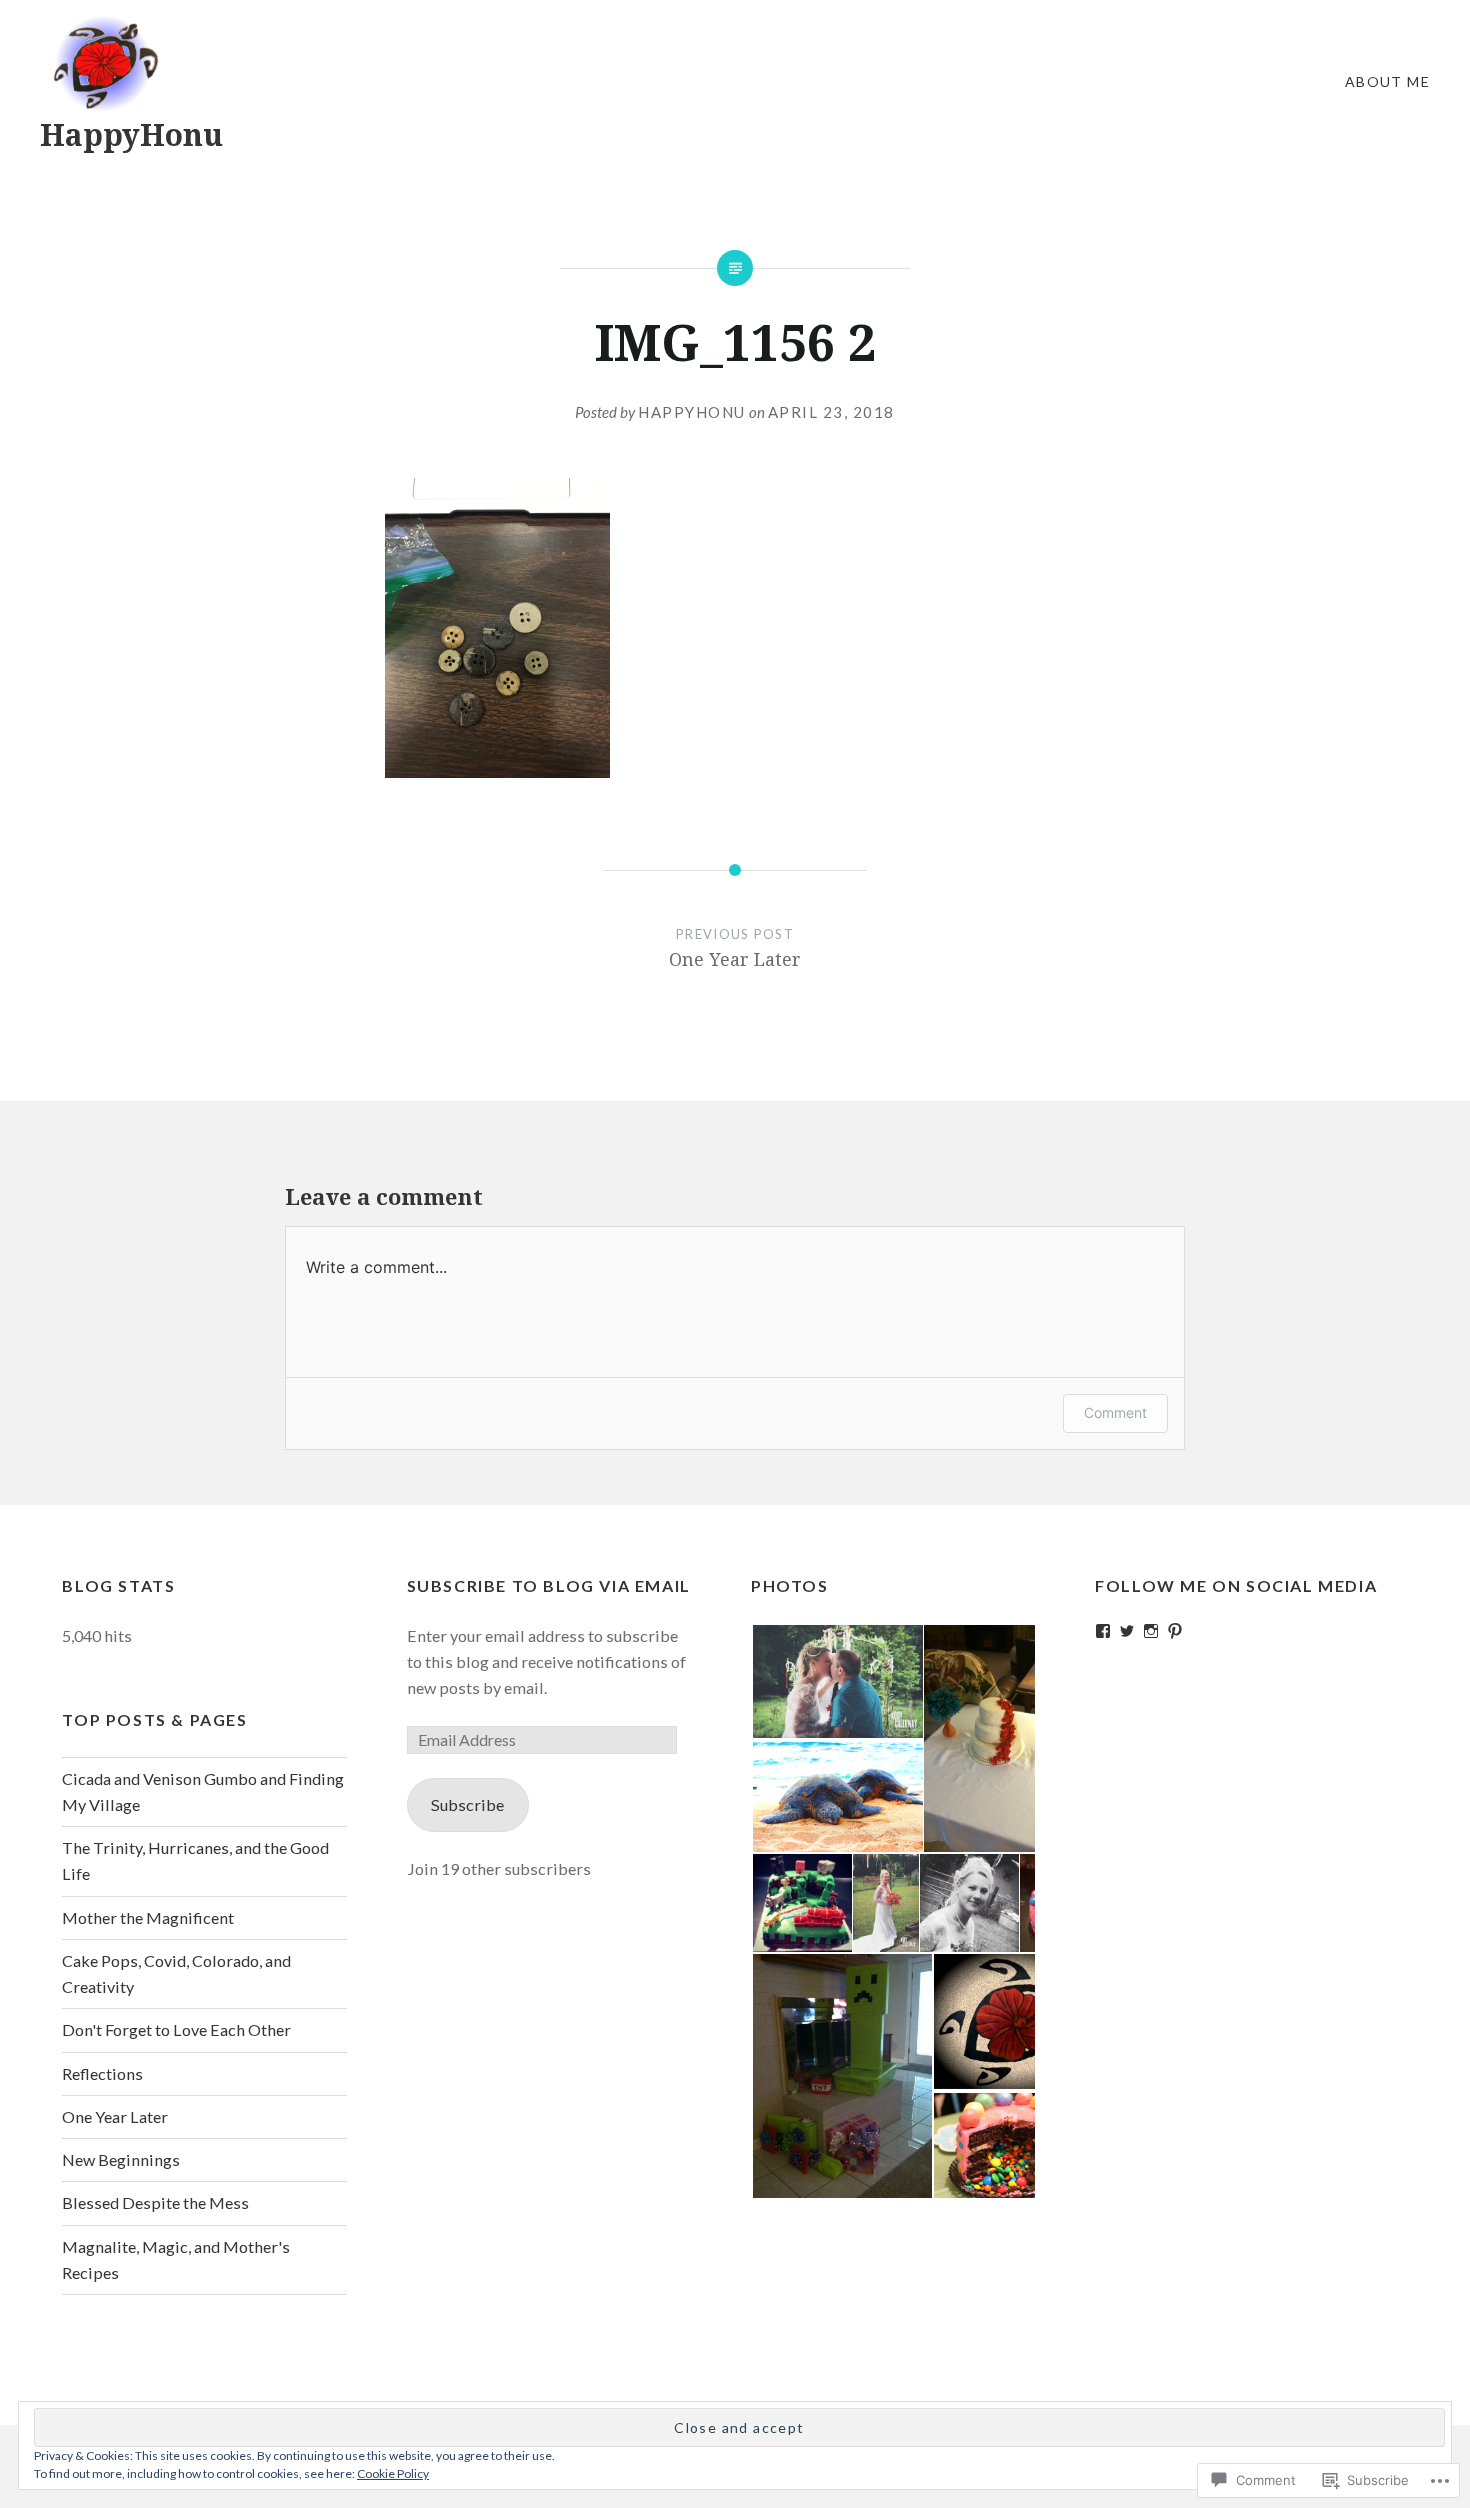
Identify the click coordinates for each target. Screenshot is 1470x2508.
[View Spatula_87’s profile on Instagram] (1151, 1631)
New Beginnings (121, 2159)
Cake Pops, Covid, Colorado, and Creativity (176, 1973)
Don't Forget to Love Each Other (176, 2029)
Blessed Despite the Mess (155, 2202)
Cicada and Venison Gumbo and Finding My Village (203, 1791)
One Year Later (115, 2116)
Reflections (102, 2073)
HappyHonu (131, 134)
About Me (1387, 81)
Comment (1115, 1412)
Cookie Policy (393, 2473)
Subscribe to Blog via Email (549, 1585)
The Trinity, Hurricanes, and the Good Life (195, 1860)
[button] (836, 1681)
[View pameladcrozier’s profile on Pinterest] (1175, 1631)
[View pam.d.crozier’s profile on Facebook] (1103, 1631)
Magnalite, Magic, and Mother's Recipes (176, 2259)
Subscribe (467, 1804)
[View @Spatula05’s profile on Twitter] (1127, 1631)
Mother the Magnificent (148, 1917)
